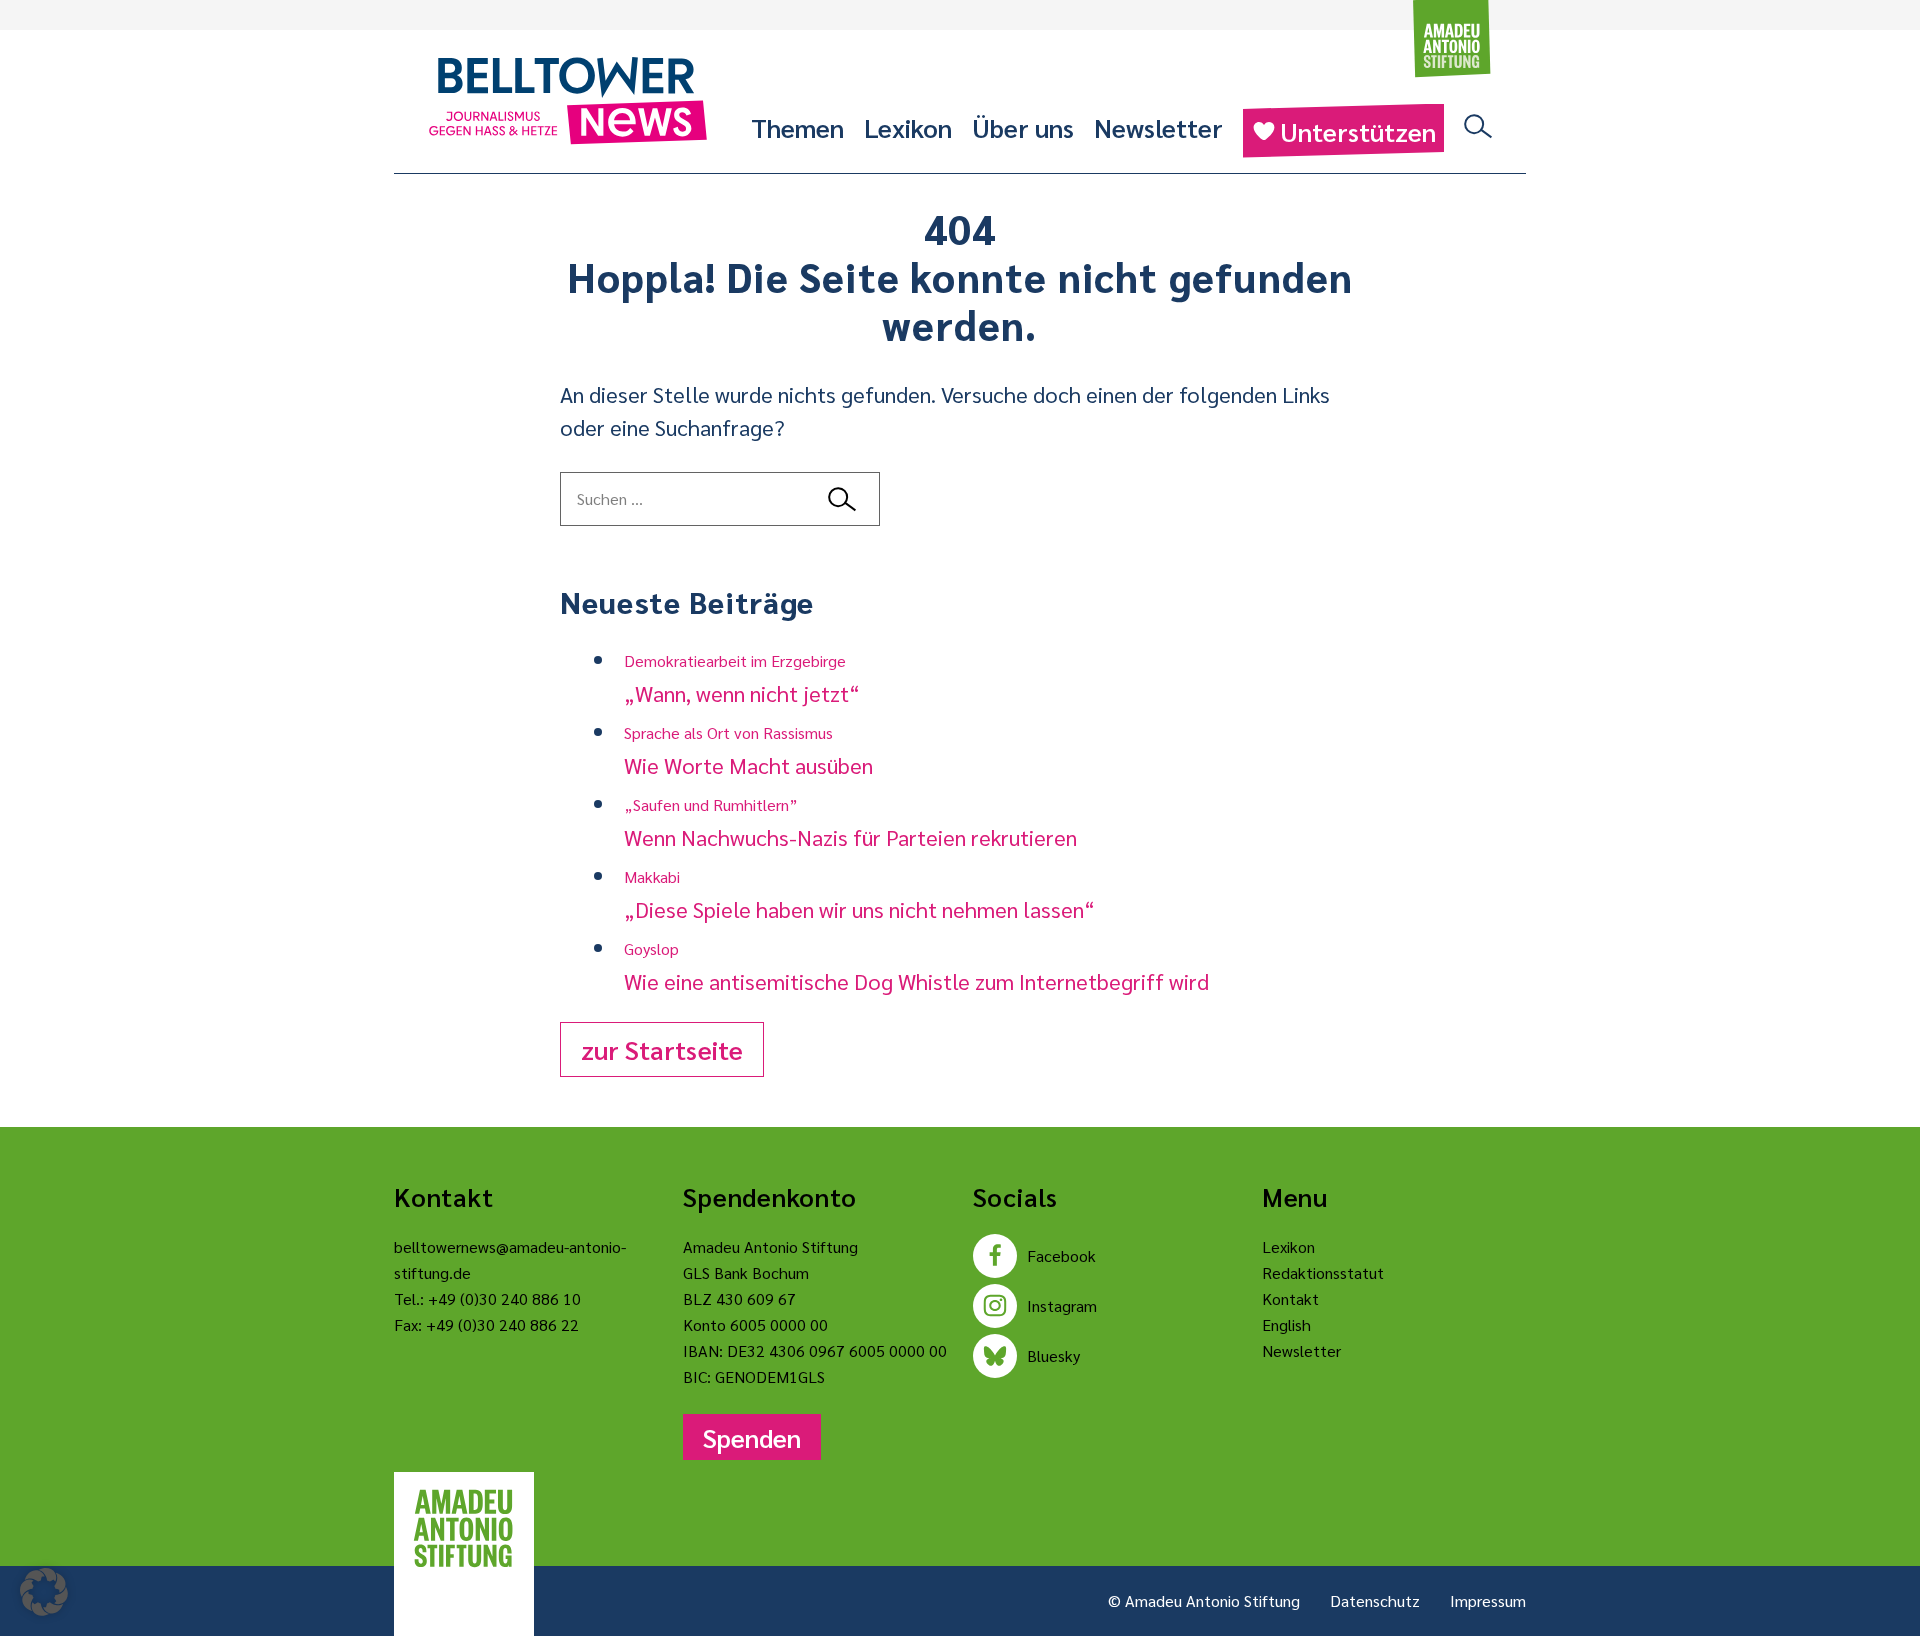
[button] (44, 1592)
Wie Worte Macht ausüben (748, 750)
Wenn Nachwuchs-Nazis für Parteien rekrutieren (850, 822)
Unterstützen (1358, 131)
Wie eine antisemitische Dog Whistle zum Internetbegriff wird (916, 966)
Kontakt (1290, 1298)
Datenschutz (1375, 1600)
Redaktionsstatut (1323, 1272)
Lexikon (908, 127)
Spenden (752, 1437)
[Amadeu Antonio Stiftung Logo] (464, 1529)
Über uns (1023, 127)
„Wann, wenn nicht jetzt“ (742, 678)
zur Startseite (662, 1049)
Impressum (1488, 1600)
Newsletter (1158, 127)
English (1286, 1324)
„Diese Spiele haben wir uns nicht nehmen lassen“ (859, 894)
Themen (797, 127)
